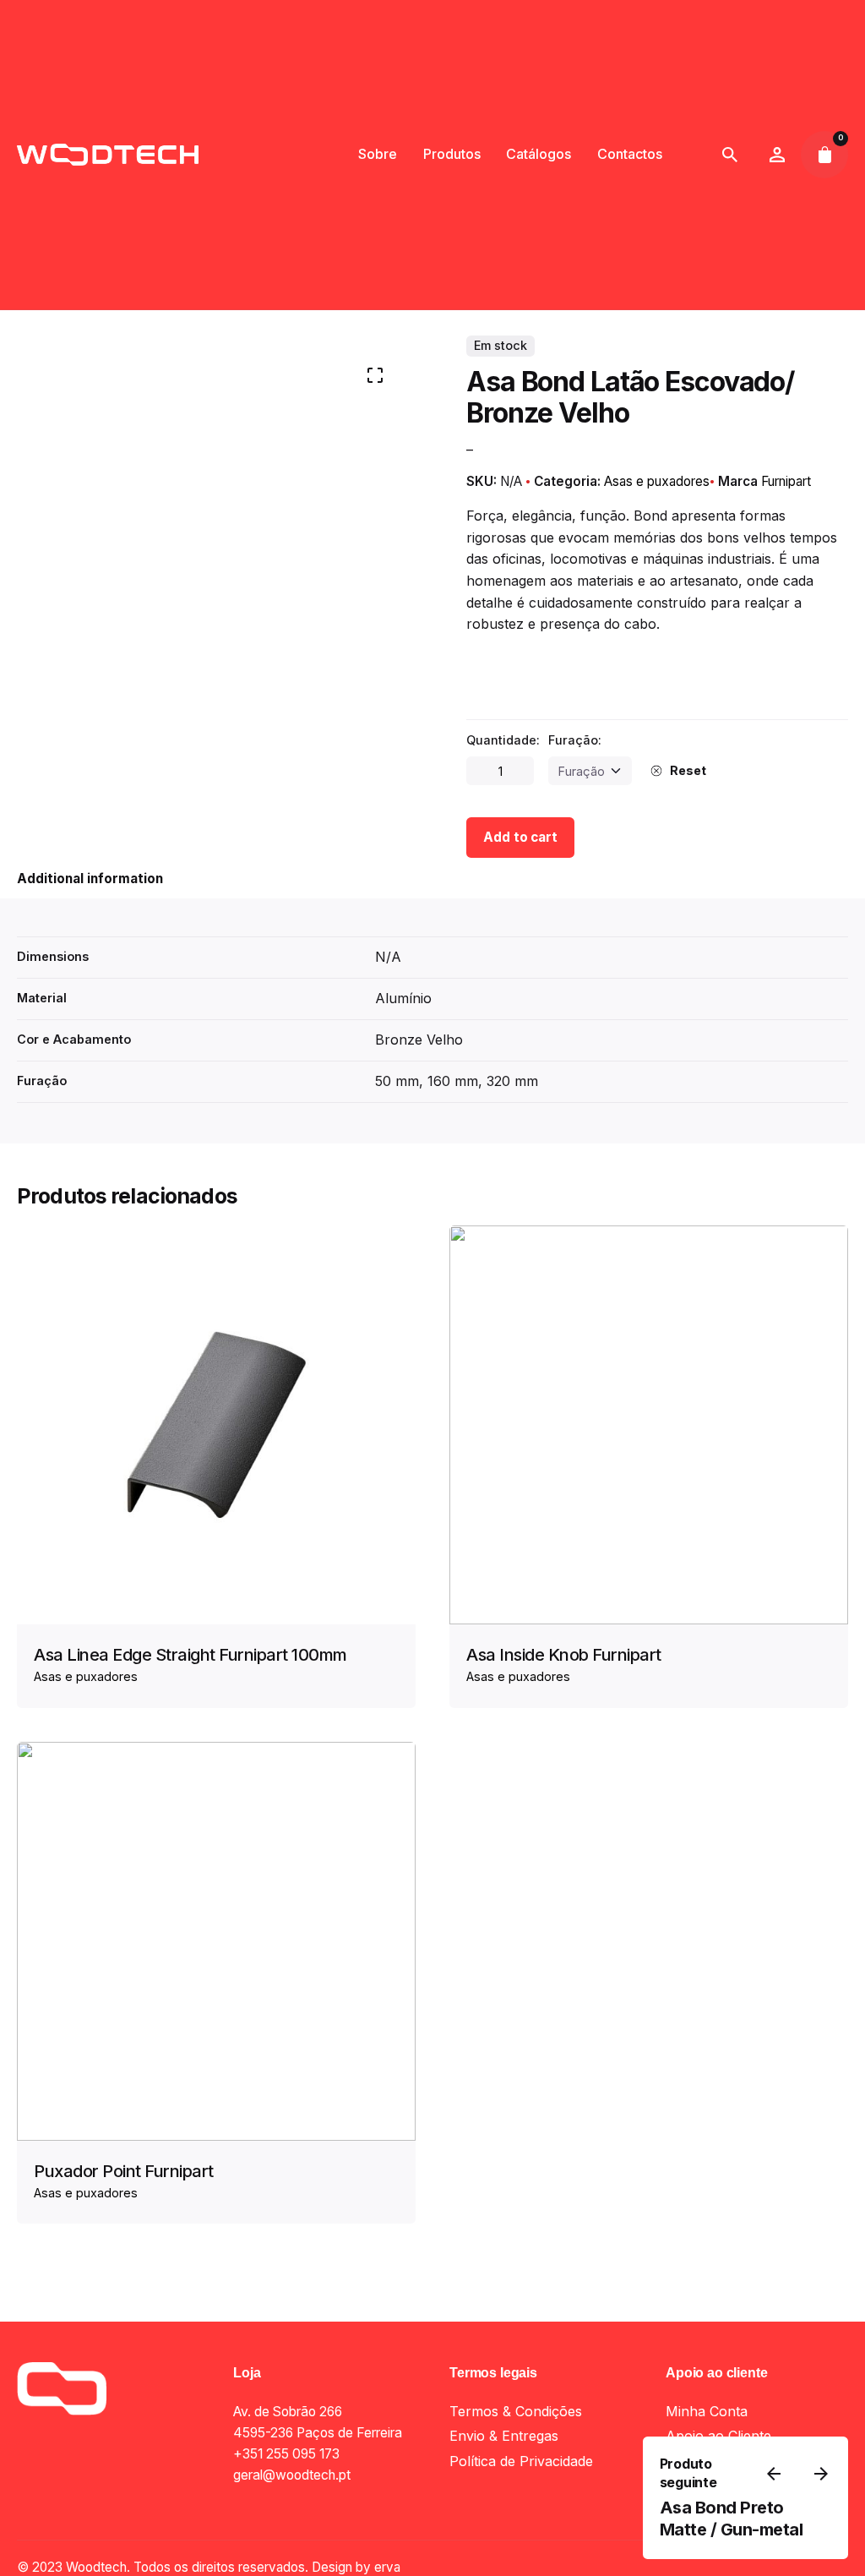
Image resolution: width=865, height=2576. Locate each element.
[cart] (824, 155)
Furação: (575, 740)
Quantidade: (503, 740)
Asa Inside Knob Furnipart (564, 1655)
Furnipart (786, 481)
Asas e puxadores (657, 481)
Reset (688, 770)
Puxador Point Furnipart (124, 2171)
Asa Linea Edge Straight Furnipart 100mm (190, 1655)
